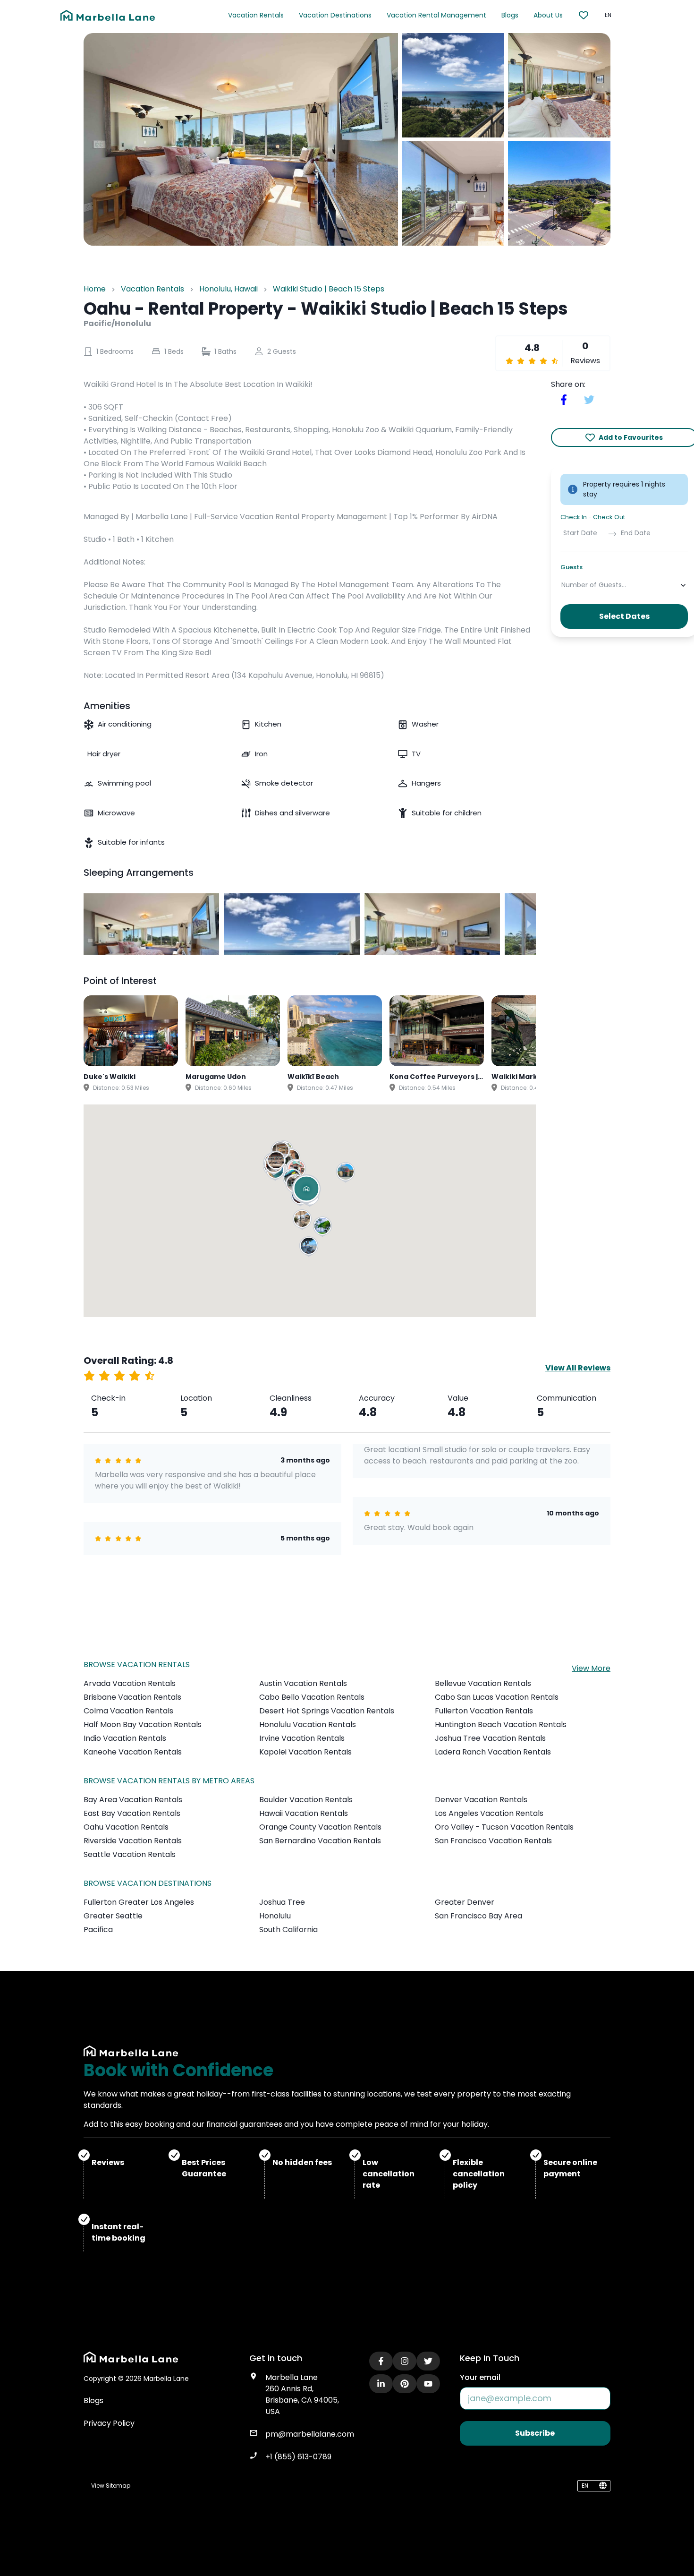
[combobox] (562, 585)
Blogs (510, 15)
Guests (571, 568)
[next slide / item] (529, 924)
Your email (480, 2377)
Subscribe (535, 2433)
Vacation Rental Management (436, 15)
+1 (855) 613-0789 (298, 2457)
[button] (303, 1221)
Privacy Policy (109, 2423)
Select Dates (624, 617)
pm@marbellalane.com (310, 2434)
